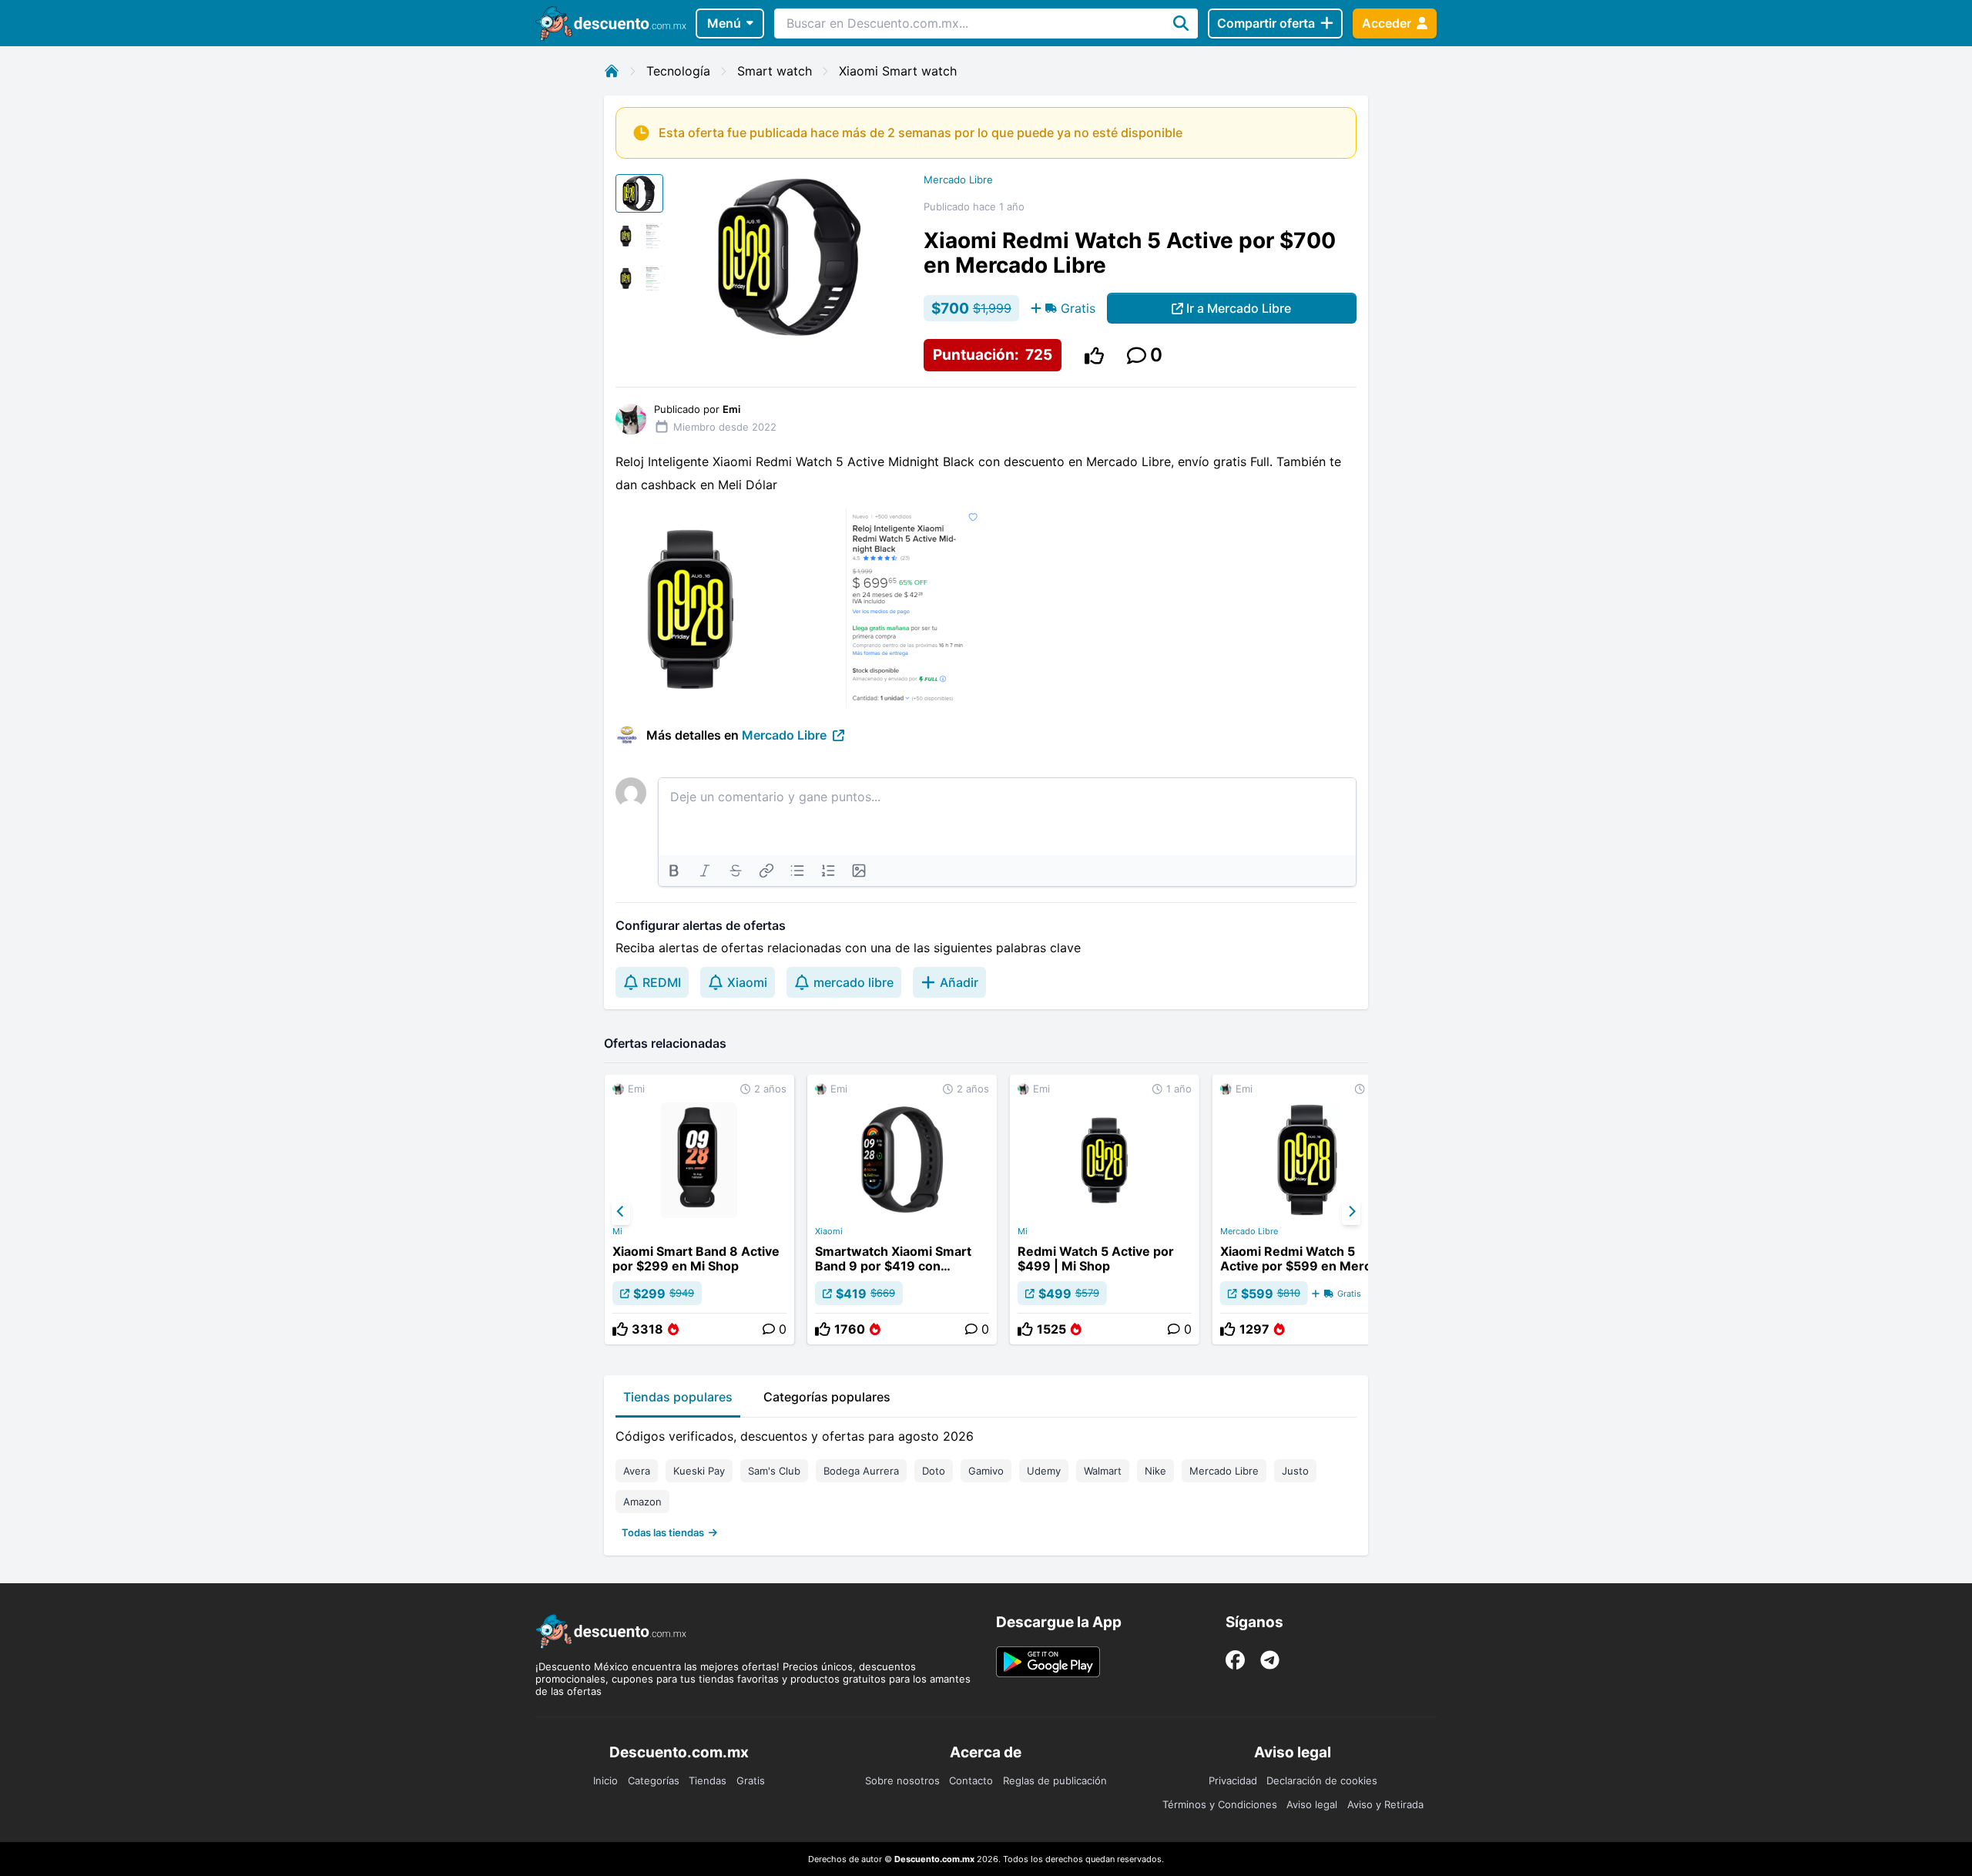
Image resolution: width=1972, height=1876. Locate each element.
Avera (637, 1471)
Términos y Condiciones (1220, 1804)
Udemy (1044, 1471)
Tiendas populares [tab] (678, 1397)
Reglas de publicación (1055, 1780)
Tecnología (678, 71)
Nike (1155, 1471)
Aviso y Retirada (1385, 1804)
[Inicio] (612, 71)
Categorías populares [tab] (827, 1397)
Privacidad (1233, 1780)
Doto (934, 1471)
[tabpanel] (986, 1481)
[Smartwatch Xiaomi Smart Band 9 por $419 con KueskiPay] (902, 1210)
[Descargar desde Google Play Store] (1048, 1662)
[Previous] (621, 1212)
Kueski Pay (699, 1471)
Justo (1295, 1471)
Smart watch (775, 71)
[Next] (1351, 1212)
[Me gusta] (1094, 356)
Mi (617, 1231)
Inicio (605, 1780)
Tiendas (708, 1780)
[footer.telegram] (1270, 1660)
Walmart (1103, 1471)
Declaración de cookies (1322, 1780)
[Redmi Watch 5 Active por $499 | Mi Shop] (1105, 1210)
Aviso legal (1312, 1804)
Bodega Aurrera (861, 1471)
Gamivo (986, 1471)
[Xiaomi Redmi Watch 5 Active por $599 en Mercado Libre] (1307, 1210)
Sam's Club (774, 1471)
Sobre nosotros (902, 1780)
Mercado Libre (958, 180)
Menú (724, 23)
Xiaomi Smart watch (898, 71)
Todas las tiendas (663, 1532)
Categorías (654, 1780)
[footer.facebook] (1235, 1660)
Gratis (751, 1780)
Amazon (642, 1502)
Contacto (971, 1780)
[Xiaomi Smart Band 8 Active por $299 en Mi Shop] (699, 1210)
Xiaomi (829, 1231)
